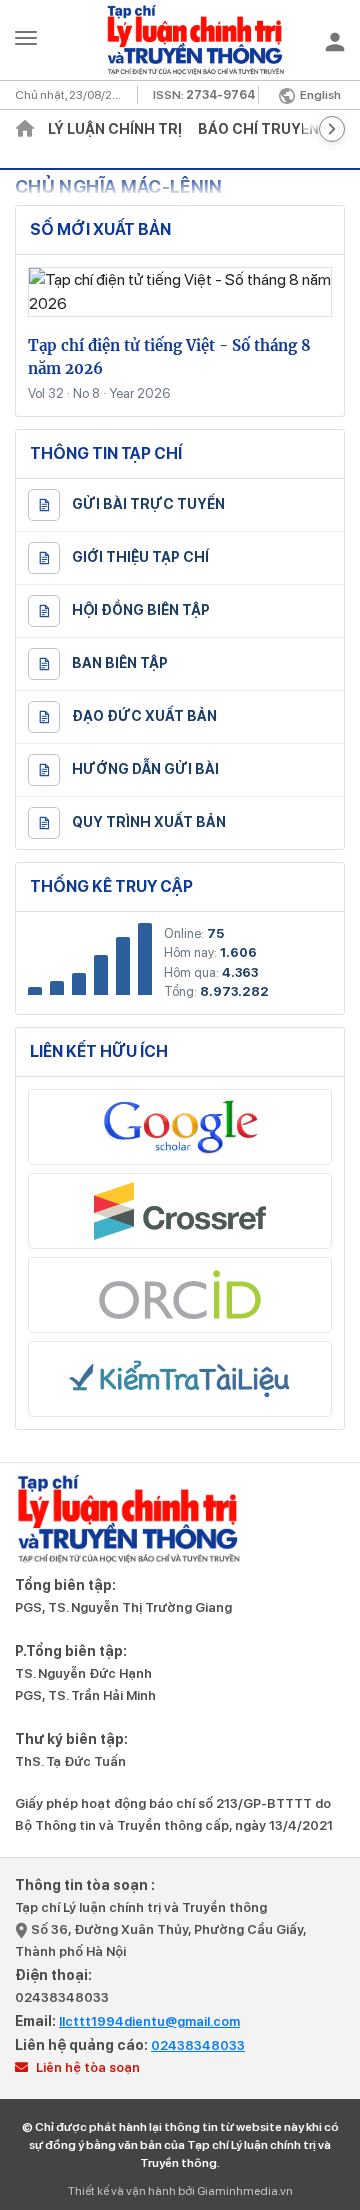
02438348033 (62, 1997)
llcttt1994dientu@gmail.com (149, 2021)
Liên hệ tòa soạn (86, 2067)
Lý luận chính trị (115, 129)
